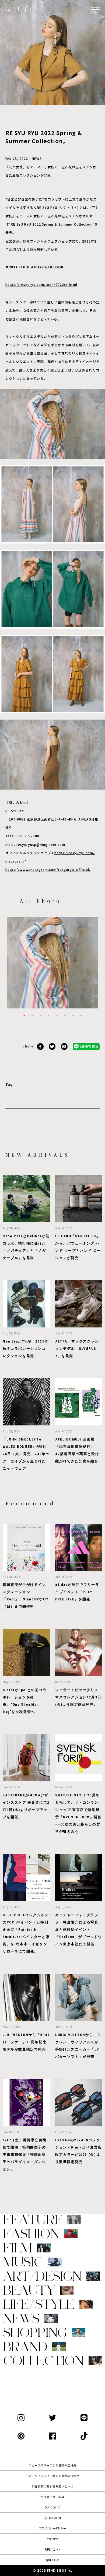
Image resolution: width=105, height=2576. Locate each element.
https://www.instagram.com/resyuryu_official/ (48, 869)
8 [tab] (81, 1015)
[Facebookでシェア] (40, 1046)
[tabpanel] (52, 963)
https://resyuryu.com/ (75, 853)
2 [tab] (32, 1015)
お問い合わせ (52, 2549)
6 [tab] (65, 1015)
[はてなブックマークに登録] (64, 1046)
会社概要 (52, 2539)
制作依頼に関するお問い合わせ (52, 2486)
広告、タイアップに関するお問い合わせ (52, 2476)
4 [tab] (48, 1015)
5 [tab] (57, 1015)
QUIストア (52, 2560)
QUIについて (52, 2507)
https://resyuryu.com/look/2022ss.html (41, 284)
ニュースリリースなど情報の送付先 (52, 2465)
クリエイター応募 (52, 2497)
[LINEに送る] (86, 1046)
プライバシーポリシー (52, 2528)
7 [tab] (73, 1015)
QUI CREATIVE (53, 2518)
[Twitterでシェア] (52, 1046)
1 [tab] (24, 1015)
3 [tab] (40, 1015)
